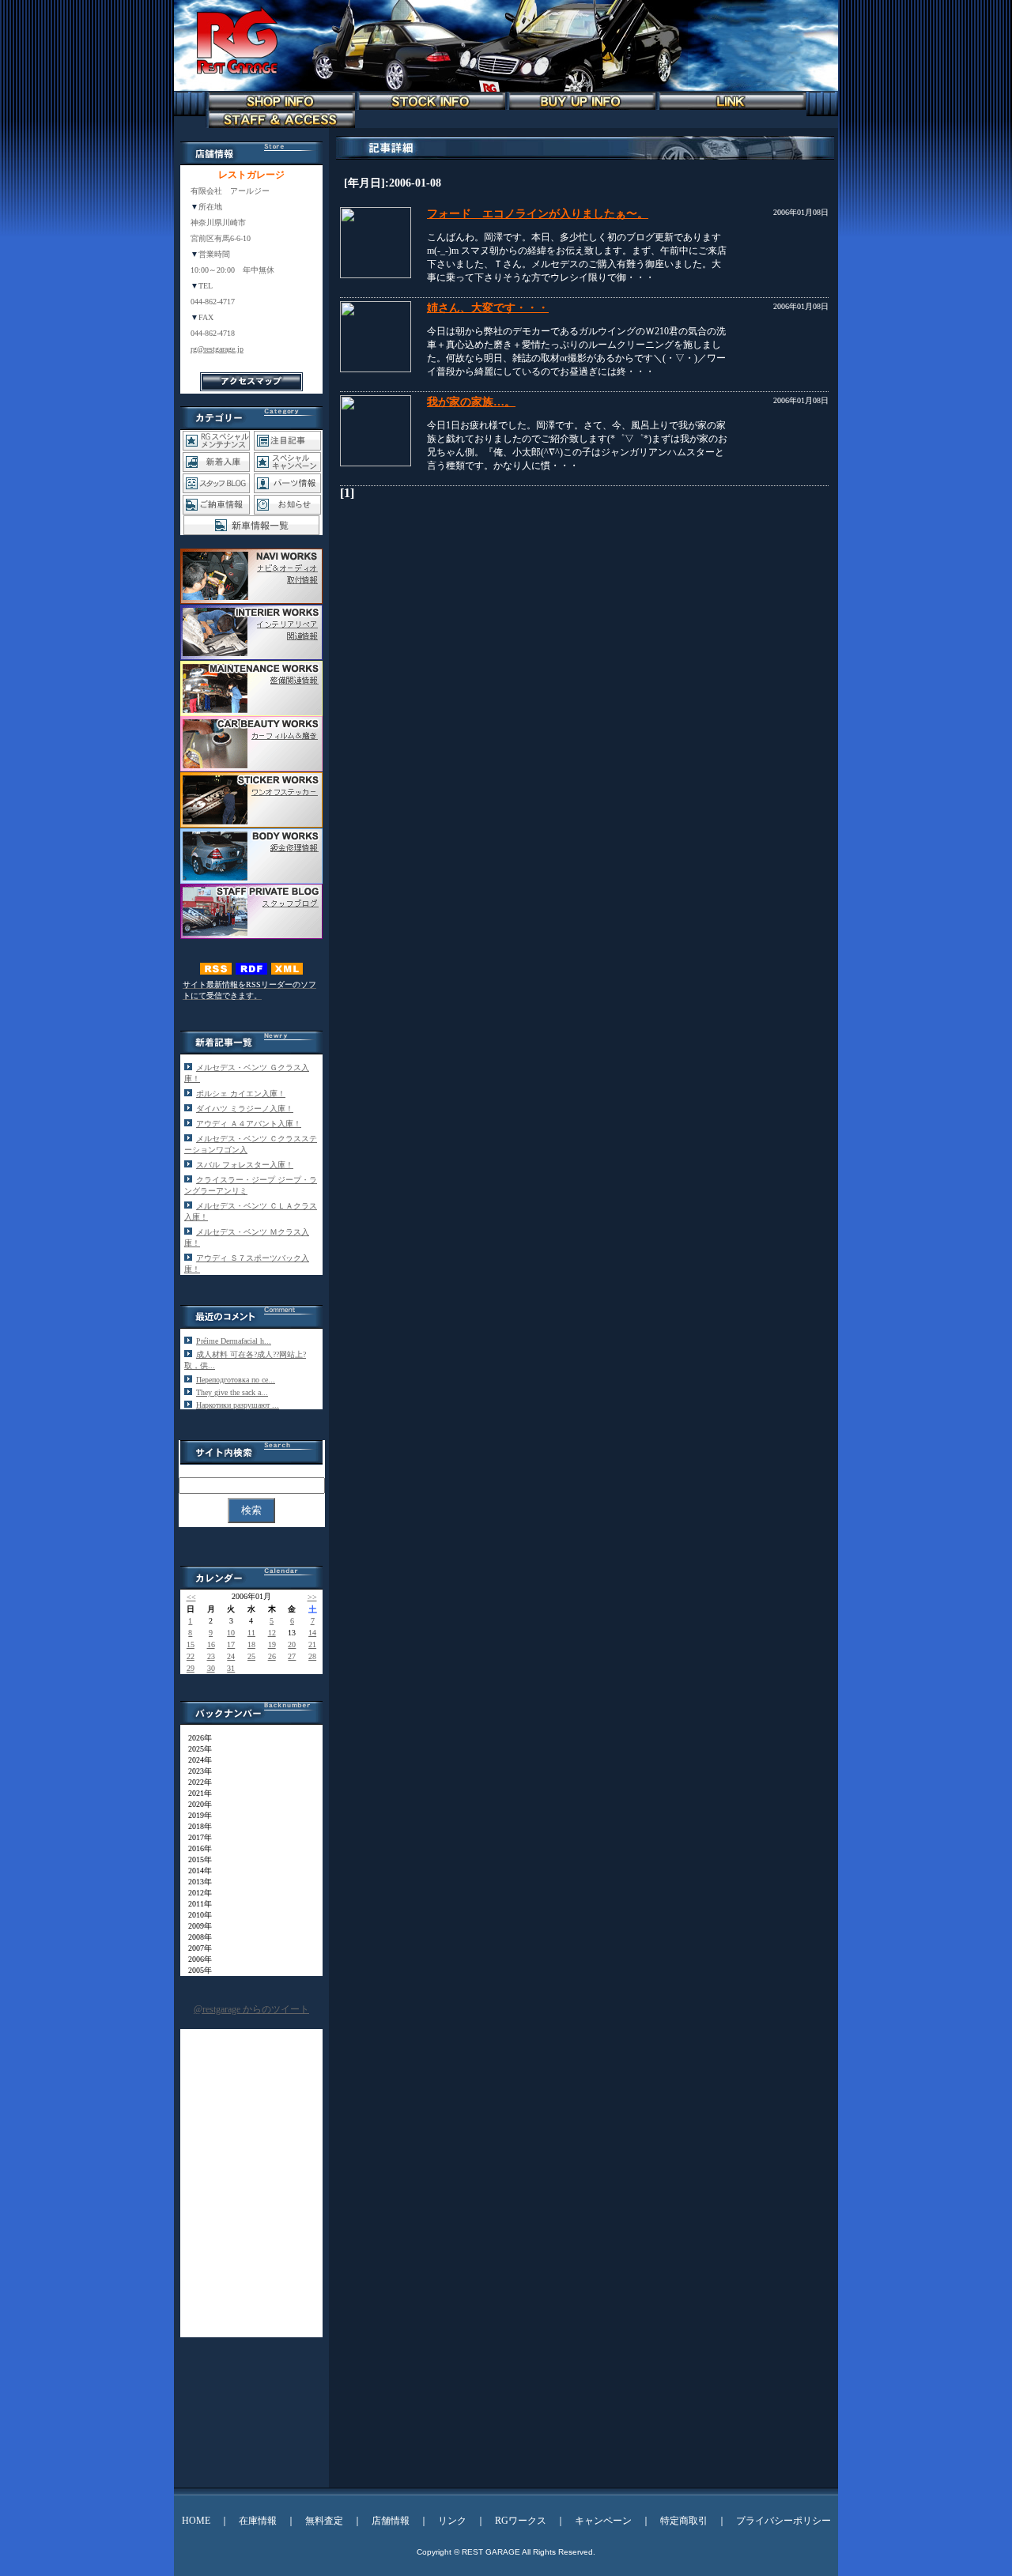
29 (191, 1668)
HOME (196, 2521)
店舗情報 (391, 2521)
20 (292, 1644)
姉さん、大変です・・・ (488, 308)
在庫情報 (258, 2521)
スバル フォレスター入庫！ (245, 1165)
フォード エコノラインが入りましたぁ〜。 (538, 214)
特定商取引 (684, 2521)
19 (272, 1644)
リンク (452, 2521)
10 (231, 1633)
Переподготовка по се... (236, 1380)
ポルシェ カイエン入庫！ (241, 1094)
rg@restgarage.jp (217, 349)
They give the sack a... (232, 1392)
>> (312, 1597)
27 (292, 1656)
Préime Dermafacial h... (234, 1341)
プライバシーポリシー (784, 2521)
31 (231, 1668)
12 (272, 1633)
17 (231, 1644)
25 (251, 1656)
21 (312, 1644)
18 (251, 1644)
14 (312, 1633)
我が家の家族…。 (471, 402)
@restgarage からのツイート (251, 2009)
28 (312, 1656)
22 (191, 1656)
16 (211, 1644)
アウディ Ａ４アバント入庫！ (249, 1124)
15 (191, 1644)
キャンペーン (603, 2521)
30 (211, 1668)
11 (251, 1633)
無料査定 (324, 2521)
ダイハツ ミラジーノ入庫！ (245, 1109)
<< (191, 1597)
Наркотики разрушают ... (238, 1405)
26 (272, 1656)
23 (211, 1656)
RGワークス (521, 2521)
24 (231, 1656)
